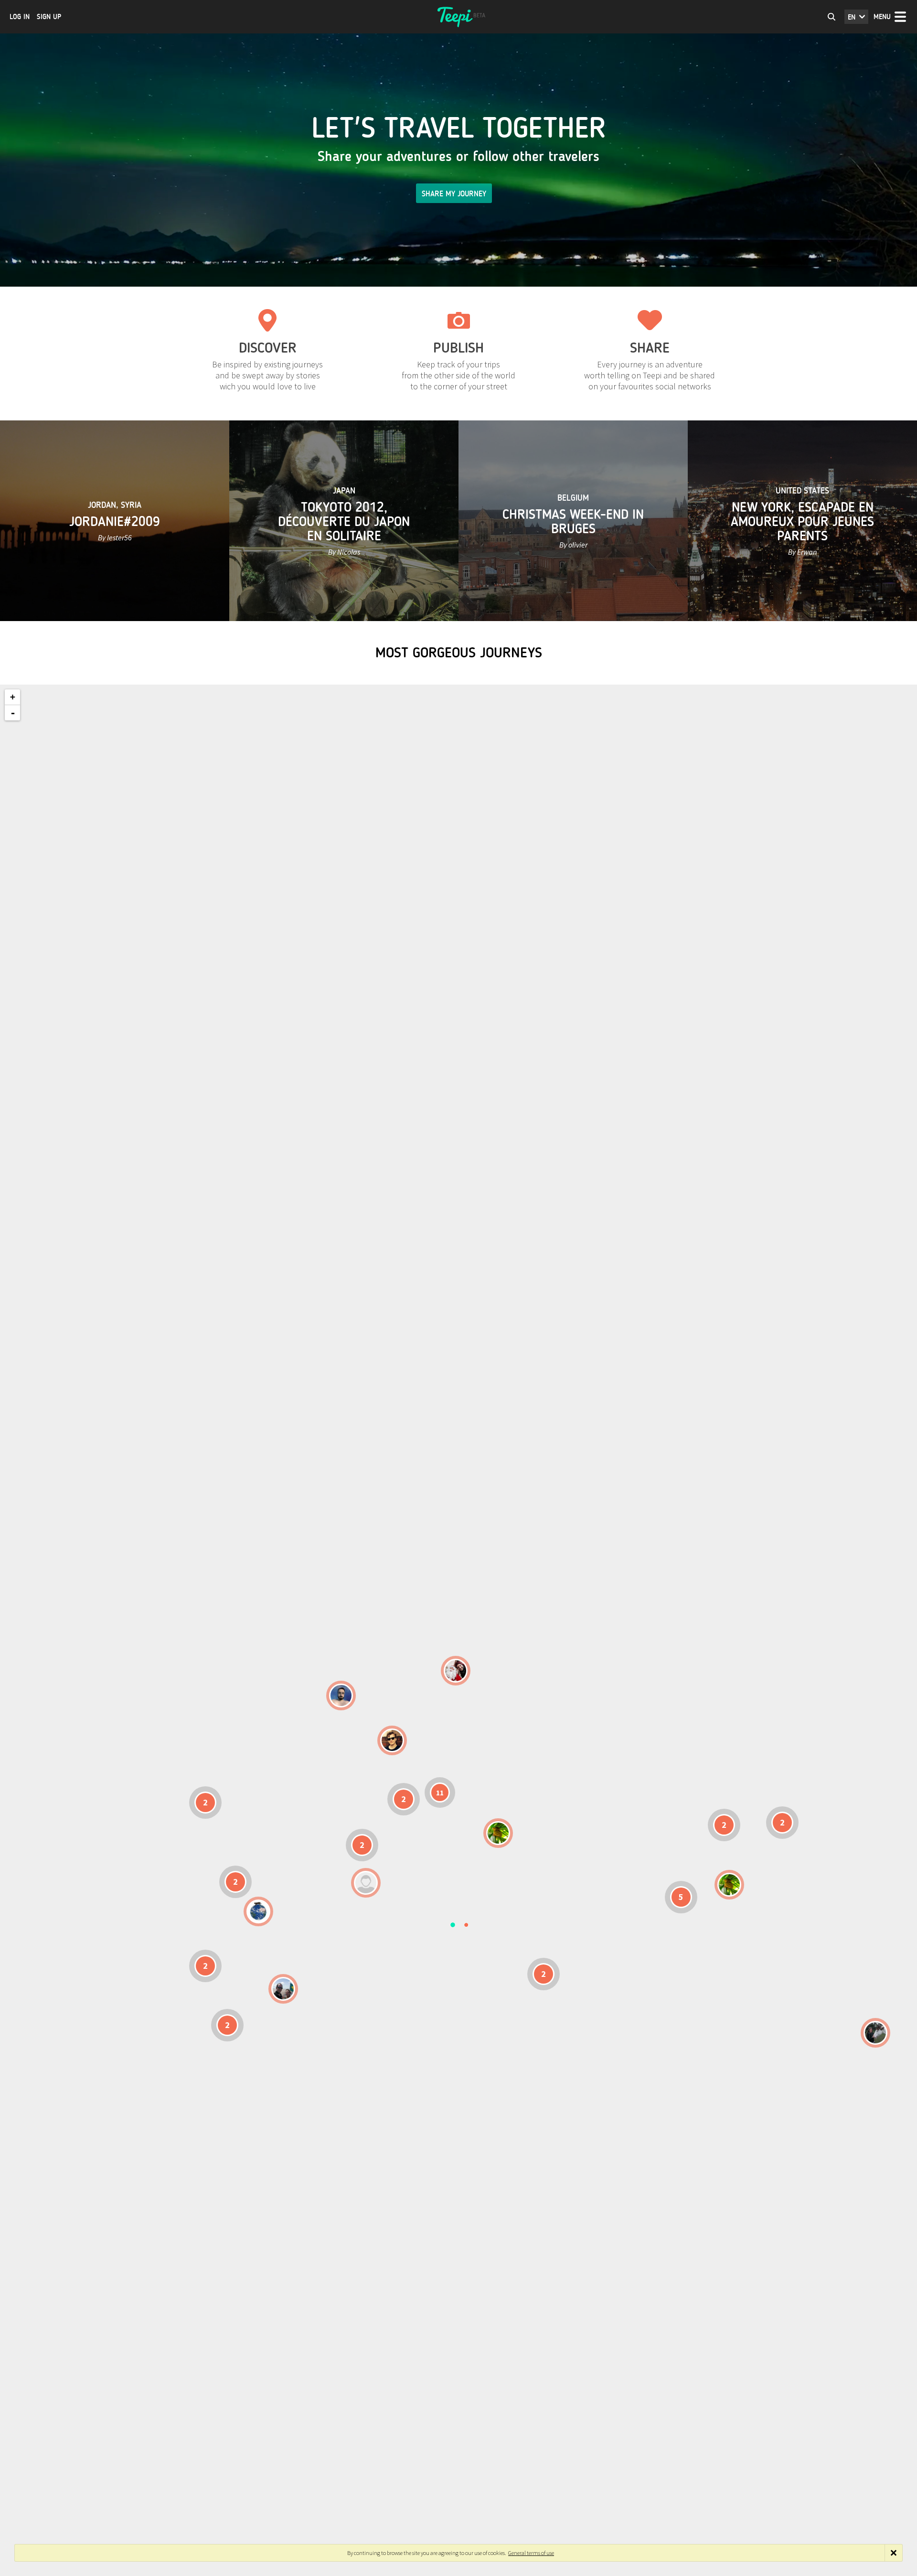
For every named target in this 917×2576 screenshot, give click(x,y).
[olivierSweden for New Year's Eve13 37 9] (456, 1671)
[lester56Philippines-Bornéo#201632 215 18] (729, 1885)
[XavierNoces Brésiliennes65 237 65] (283, 1989)
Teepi (458, 17)
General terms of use (531, 2553)
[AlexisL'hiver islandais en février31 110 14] (341, 1696)
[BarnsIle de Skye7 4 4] (392, 1740)
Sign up (49, 17)
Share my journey (454, 194)
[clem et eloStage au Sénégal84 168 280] (366, 1883)
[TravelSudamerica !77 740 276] (258, 1911)
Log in (20, 17)
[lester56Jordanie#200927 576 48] (498, 1833)
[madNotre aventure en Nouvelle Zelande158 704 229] (875, 2033)
